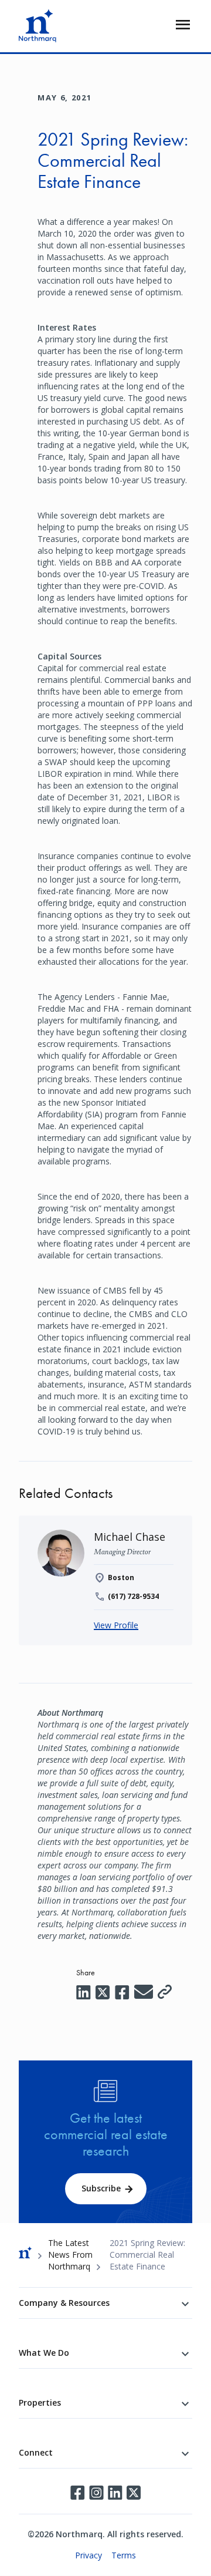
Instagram (96, 2493)
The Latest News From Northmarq (70, 2255)
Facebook (77, 2493)
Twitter (134, 2493)
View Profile (116, 1625)
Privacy (89, 2555)
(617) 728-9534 (133, 1596)
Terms (124, 2555)
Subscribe (101, 2188)
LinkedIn (115, 2493)
